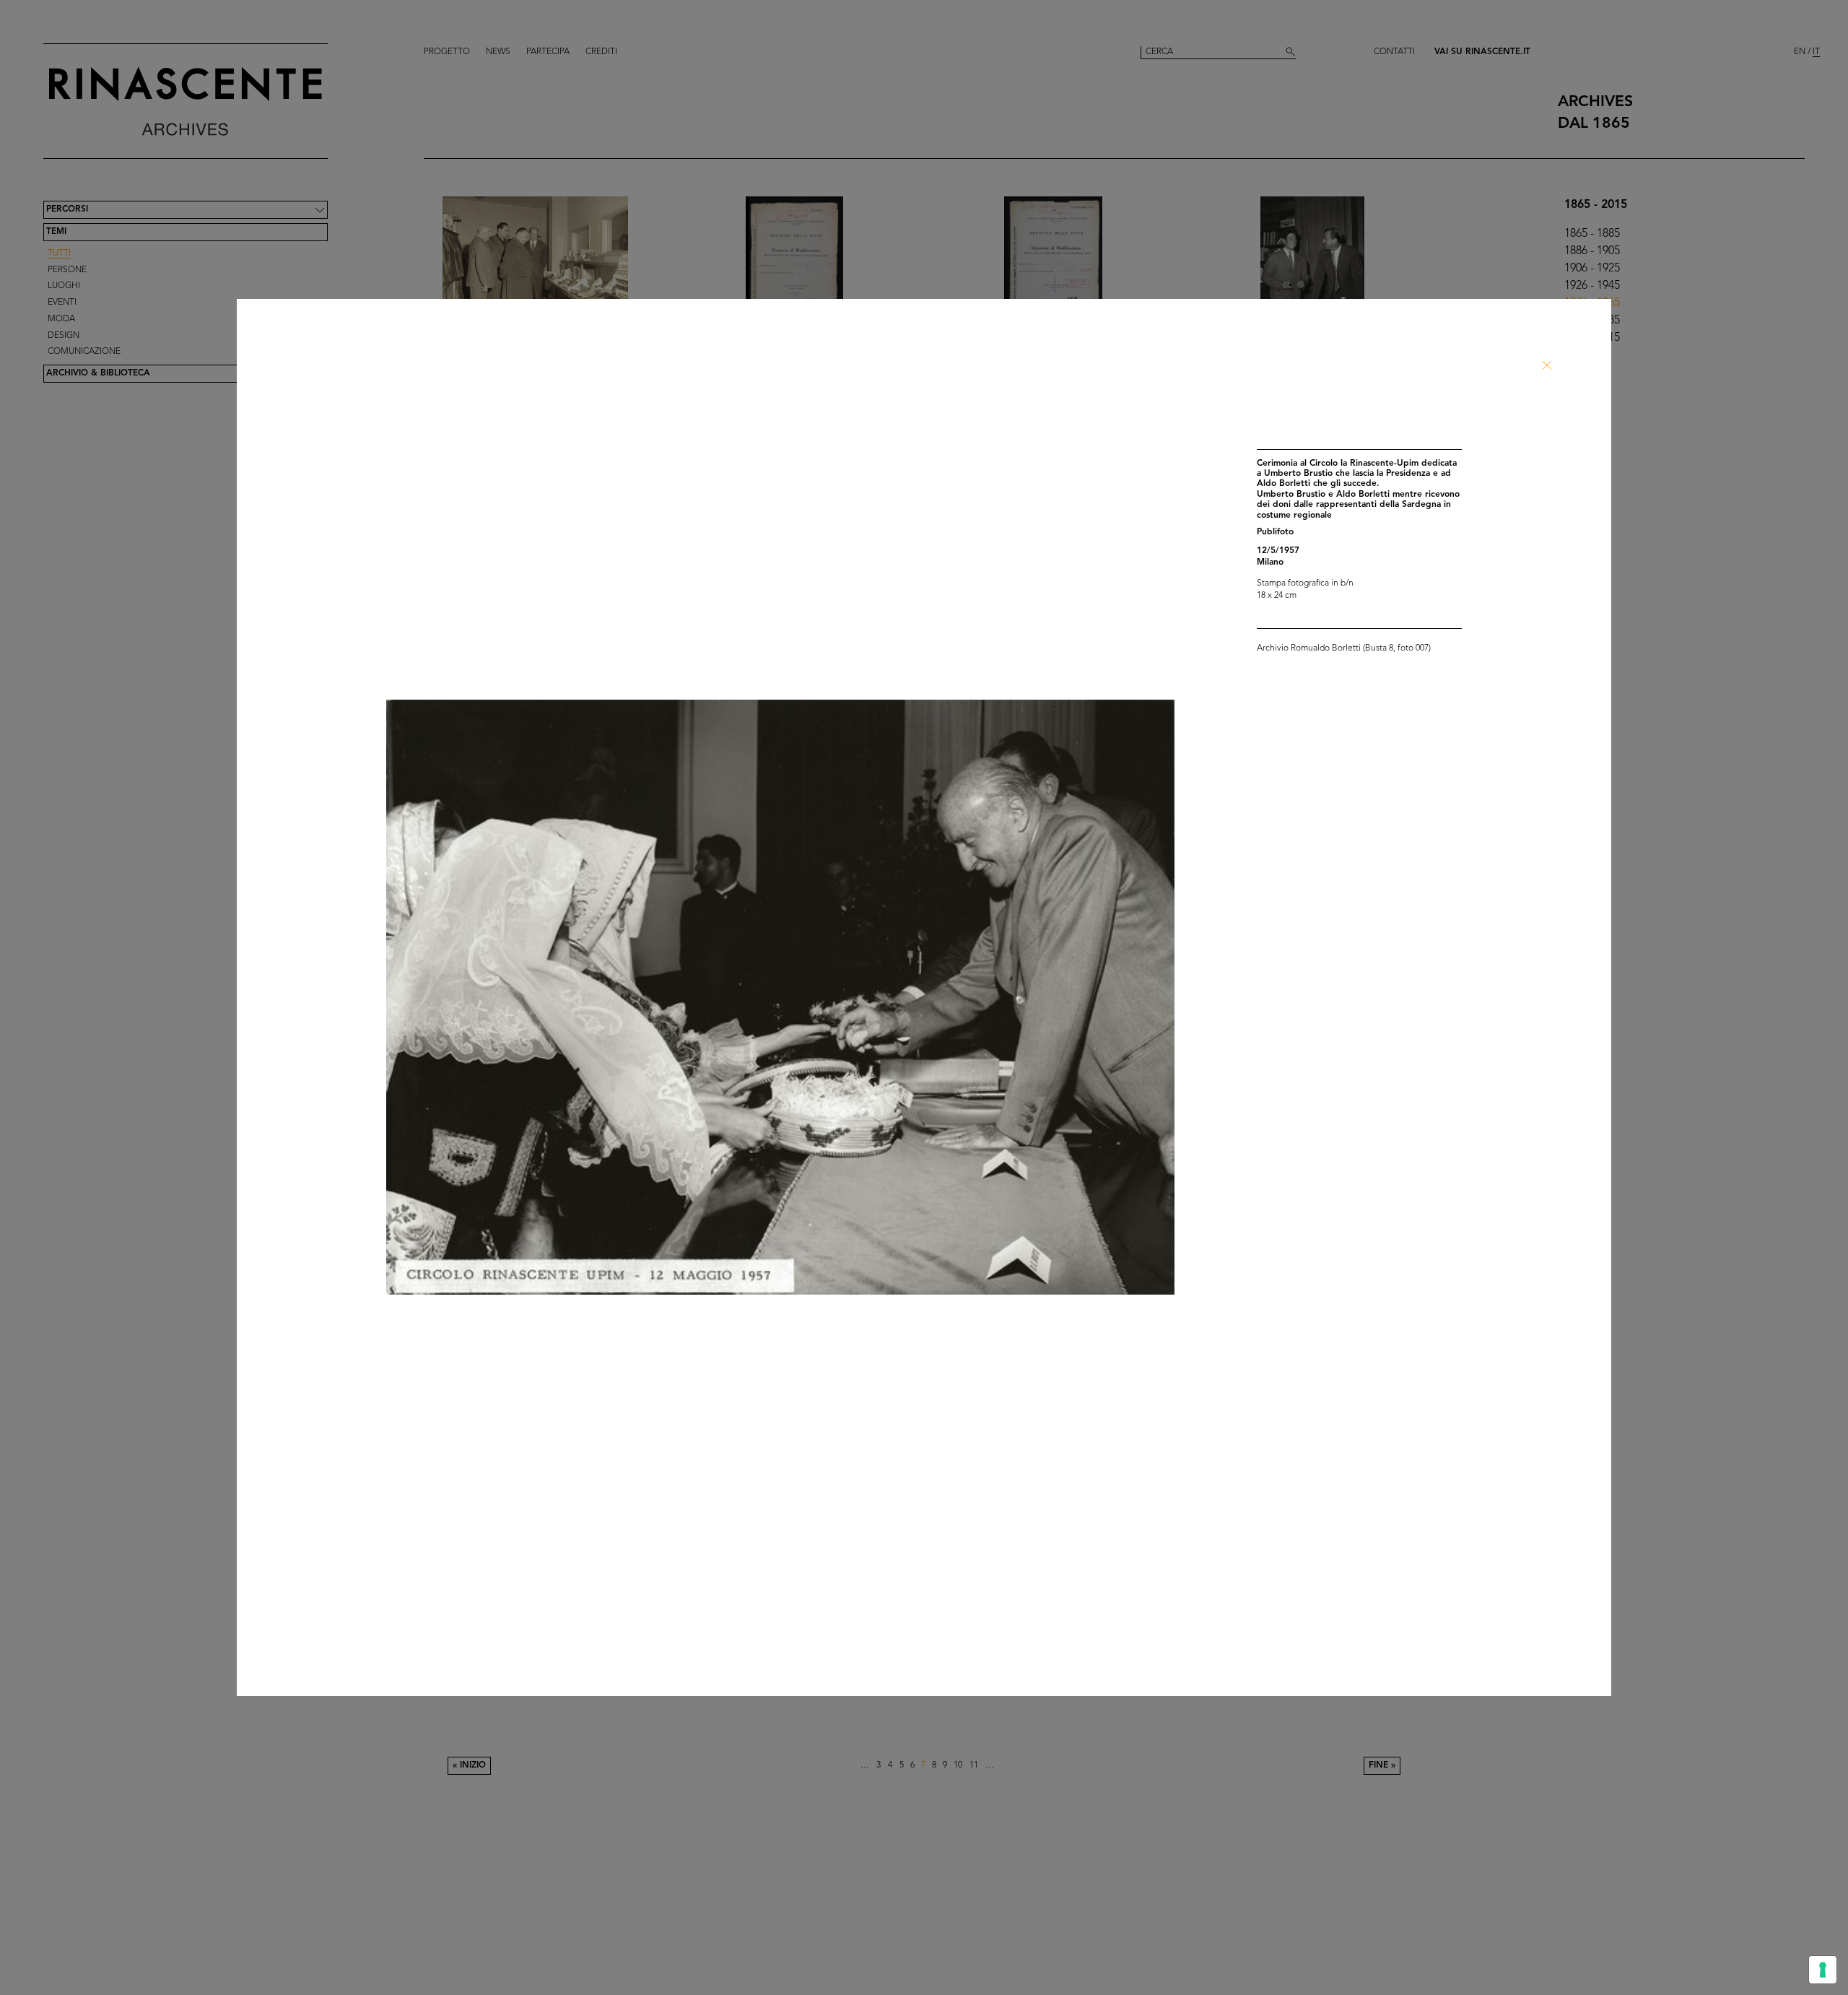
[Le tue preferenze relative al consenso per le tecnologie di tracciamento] (1823, 1970)
